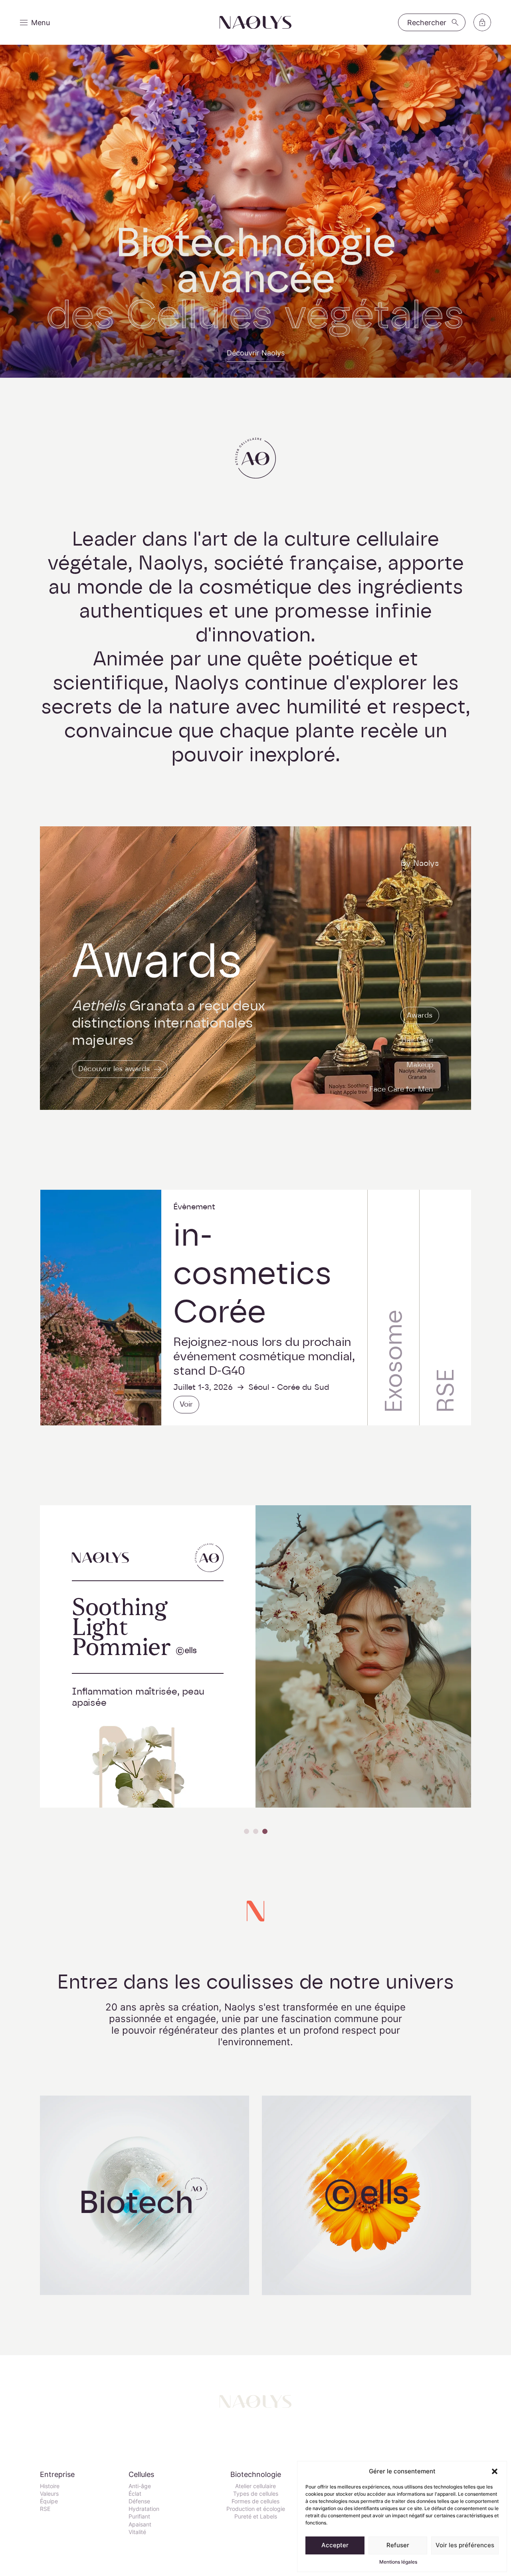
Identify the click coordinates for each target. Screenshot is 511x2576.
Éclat (135, 2494)
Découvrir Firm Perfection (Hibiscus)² (363, 1790)
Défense (139, 2501)
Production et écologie (256, 2509)
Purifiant (139, 2516)
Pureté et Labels (256, 2516)
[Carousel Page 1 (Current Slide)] (247, 1831)
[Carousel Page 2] (256, 1831)
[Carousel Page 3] (265, 1831)
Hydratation (144, 2509)
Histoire (50, 2486)
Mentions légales (398, 2562)
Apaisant (140, 2524)
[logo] (255, 23)
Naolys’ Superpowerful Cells (366, 2198)
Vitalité (137, 2532)
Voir (186, 1404)
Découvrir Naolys (256, 353)
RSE (45, 2509)
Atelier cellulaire (255, 2486)
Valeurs (49, 2494)
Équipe (49, 2501)
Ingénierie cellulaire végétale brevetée (145, 2198)
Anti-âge (140, 2486)
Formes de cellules (255, 2501)
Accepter (335, 2545)
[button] (495, 2471)
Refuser (398, 2545)
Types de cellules (256, 2494)
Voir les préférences (465, 2545)
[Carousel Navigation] (255, 1831)
